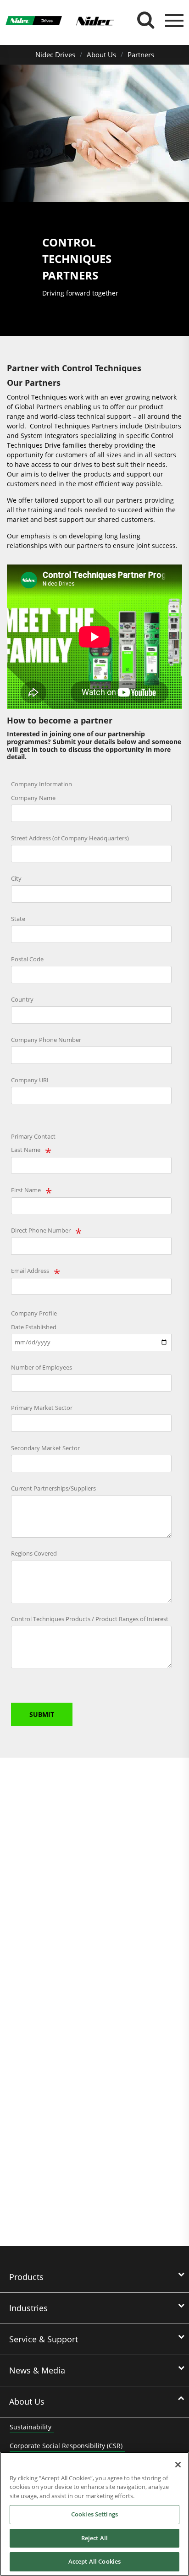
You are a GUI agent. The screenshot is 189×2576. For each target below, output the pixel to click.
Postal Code (27, 959)
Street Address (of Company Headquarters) (70, 838)
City (16, 878)
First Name (26, 1190)
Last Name (26, 1150)
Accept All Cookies (94, 2561)
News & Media (37, 2370)
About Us (101, 55)
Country (22, 999)
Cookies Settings (94, 2514)
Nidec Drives (55, 55)
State (18, 919)
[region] (94, 2514)
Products (26, 2277)
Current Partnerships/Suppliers (53, 1488)
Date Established (34, 1327)
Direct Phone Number (41, 1230)
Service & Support (44, 2339)
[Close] (178, 2465)
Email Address (30, 1271)
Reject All (94, 2538)
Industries (28, 2308)
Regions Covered (34, 1553)
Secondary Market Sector (45, 1448)
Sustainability (31, 2427)
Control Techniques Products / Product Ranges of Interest (90, 1619)
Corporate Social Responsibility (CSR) (66, 2446)
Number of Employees (42, 1367)
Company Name (33, 798)
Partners (141, 55)
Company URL (31, 1080)
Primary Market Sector (42, 1408)
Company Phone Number (46, 1040)
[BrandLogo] (34, 22)
